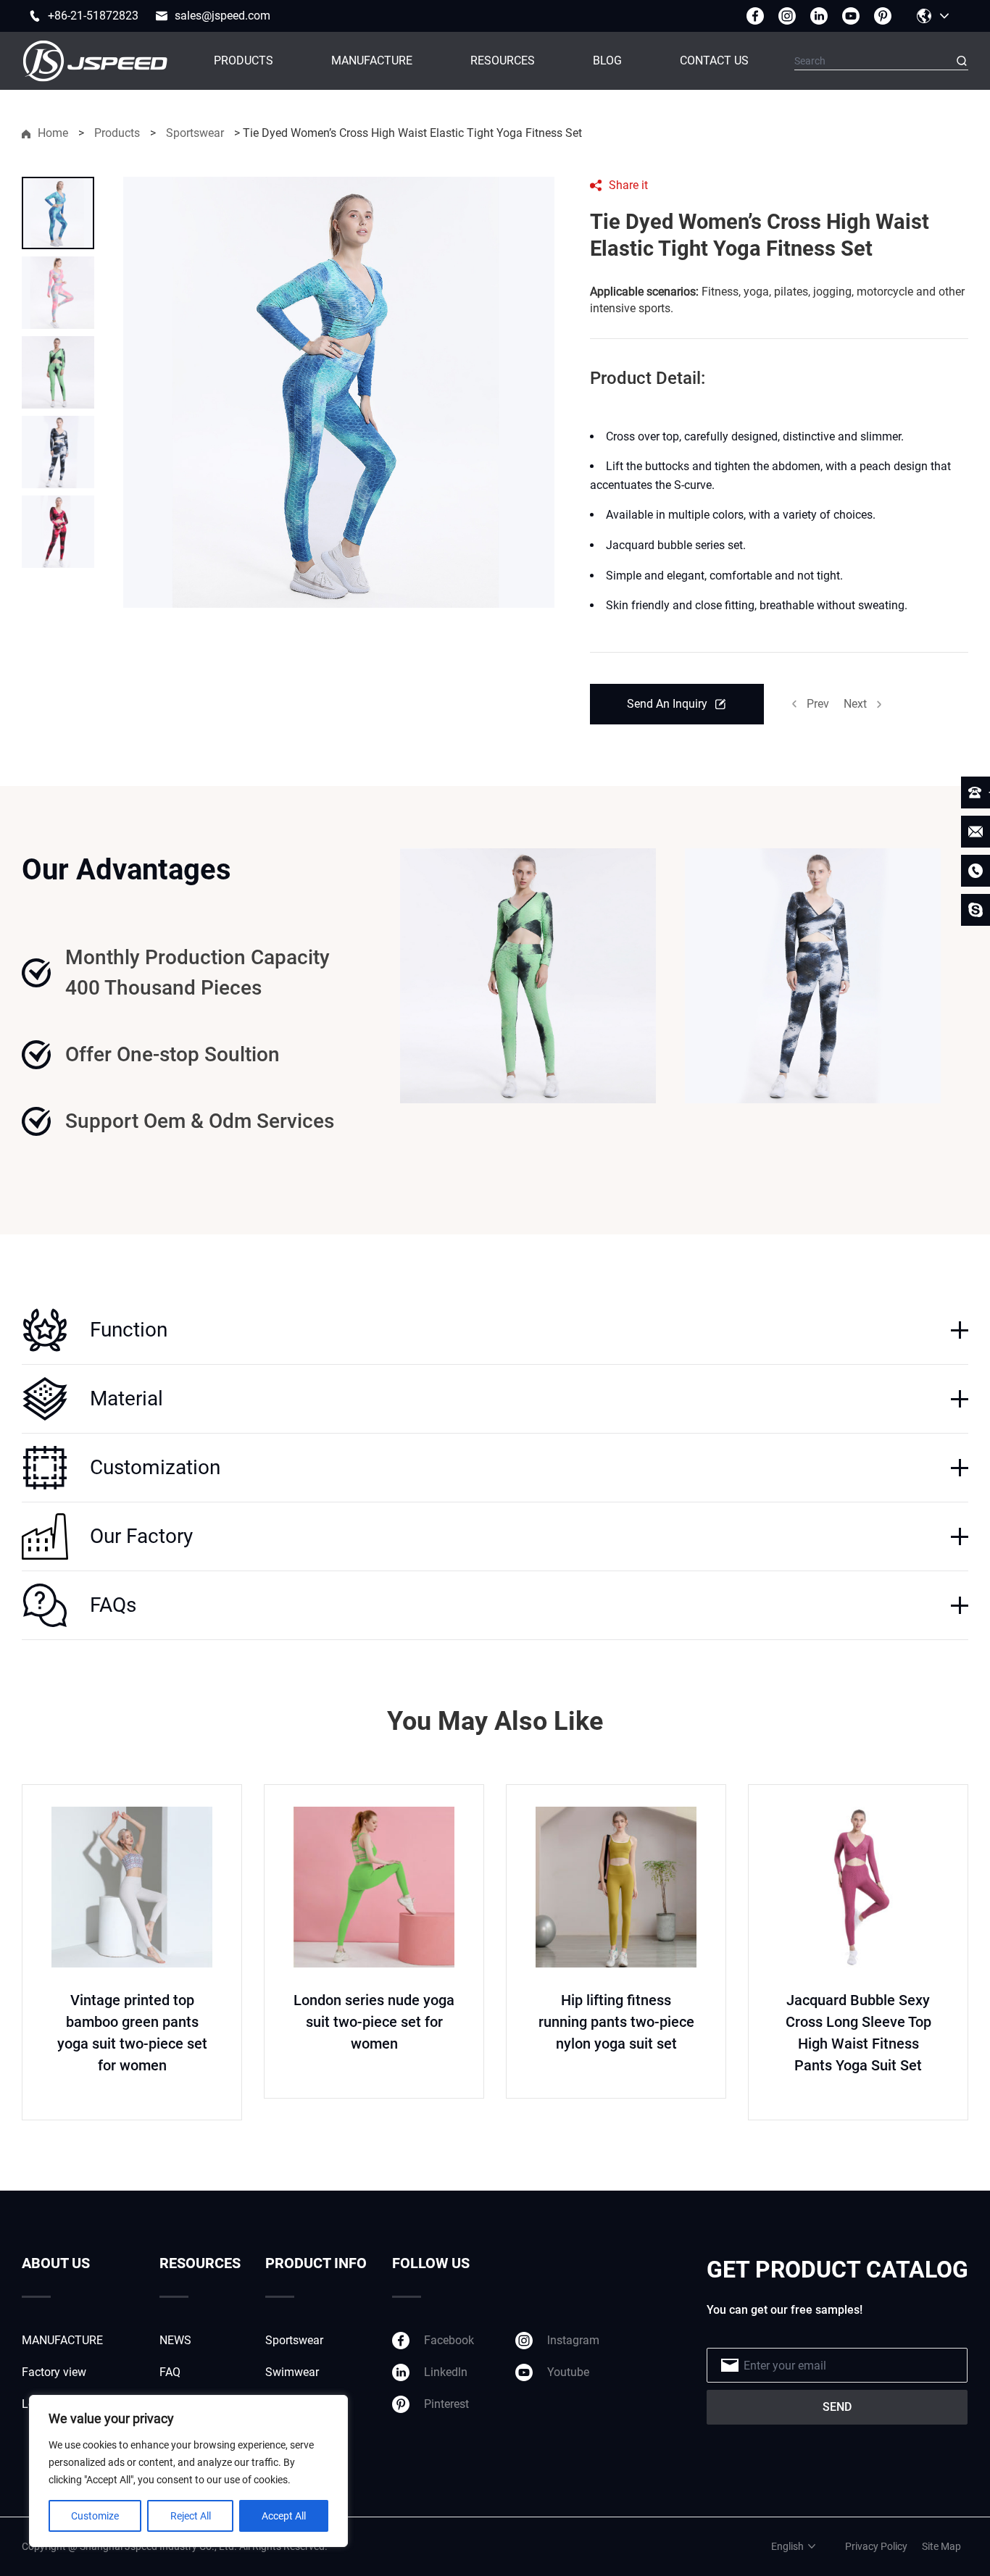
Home (53, 133)
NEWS (175, 2340)
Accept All (284, 2516)
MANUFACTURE (372, 60)
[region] (188, 2471)
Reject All (191, 2516)
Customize (95, 2516)
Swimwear (292, 2372)
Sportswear (195, 133)
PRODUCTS (244, 60)
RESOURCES (503, 60)
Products (117, 133)
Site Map (941, 2546)
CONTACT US (714, 60)
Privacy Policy (876, 2546)
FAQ (170, 2372)
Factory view (54, 2372)
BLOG (607, 60)
